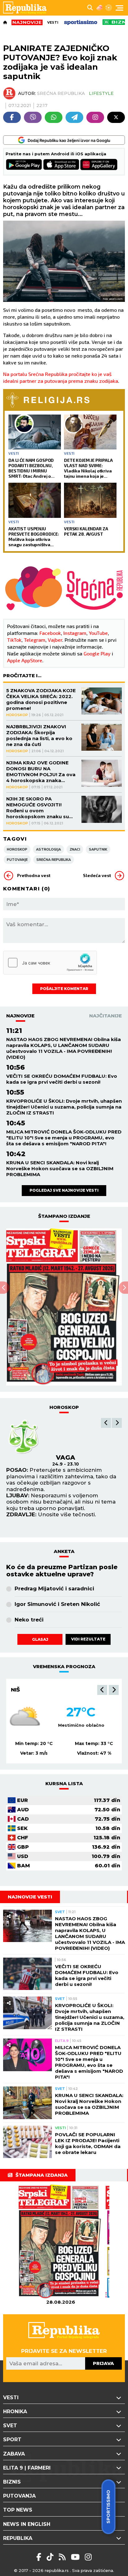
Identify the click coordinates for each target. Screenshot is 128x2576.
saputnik (98, 849)
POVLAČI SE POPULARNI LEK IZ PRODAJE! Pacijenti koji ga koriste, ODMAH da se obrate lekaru (88, 2143)
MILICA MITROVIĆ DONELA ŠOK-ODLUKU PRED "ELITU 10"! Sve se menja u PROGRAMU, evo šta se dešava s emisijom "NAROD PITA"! (64, 1138)
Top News (18, 2510)
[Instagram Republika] (88, 2557)
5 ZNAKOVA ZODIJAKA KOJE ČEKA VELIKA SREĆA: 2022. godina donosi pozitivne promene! (41, 699)
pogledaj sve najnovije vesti (64, 1190)
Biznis (12, 2482)
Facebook (50, 633)
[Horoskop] (109, 8)
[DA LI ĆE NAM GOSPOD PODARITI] (35, 432)
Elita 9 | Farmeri (27, 2468)
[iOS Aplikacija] (62, 165)
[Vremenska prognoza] (99, 8)
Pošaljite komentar (64, 989)
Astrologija (48, 849)
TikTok (14, 640)
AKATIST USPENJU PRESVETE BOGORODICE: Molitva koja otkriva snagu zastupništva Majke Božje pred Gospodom (34, 537)
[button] (106, 1423)
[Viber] (33, 117)
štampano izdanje (64, 1216)
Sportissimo (108, 2507)
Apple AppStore (25, 660)
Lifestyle (101, 93)
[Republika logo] (27, 8)
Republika (18, 2538)
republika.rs (57, 2570)
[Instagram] (95, 117)
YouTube (98, 633)
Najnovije (20, 1016)
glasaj (40, 1639)
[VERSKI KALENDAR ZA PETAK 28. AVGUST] (90, 500)
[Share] (9, 1916)
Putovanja (19, 2496)
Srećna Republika (54, 860)
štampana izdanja (42, 2175)
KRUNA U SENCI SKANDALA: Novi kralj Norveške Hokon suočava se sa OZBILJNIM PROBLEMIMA (60, 1168)
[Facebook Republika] (40, 2557)
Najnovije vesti (30, 1897)
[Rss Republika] (63, 2557)
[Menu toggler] (119, 8)
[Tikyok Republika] (51, 2557)
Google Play (97, 653)
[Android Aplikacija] (24, 165)
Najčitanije (105, 1016)
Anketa (64, 1551)
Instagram (75, 633)
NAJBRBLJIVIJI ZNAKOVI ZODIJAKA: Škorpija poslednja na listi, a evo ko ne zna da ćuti (39, 735)
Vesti (53, 22)
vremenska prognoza (64, 1666)
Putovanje (17, 860)
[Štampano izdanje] (61, 2242)
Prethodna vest (34, 875)
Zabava (14, 2454)
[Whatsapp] (54, 117)
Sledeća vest (97, 875)
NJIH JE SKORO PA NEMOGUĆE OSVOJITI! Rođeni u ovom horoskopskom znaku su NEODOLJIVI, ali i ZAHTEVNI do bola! (40, 808)
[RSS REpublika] (76, 2557)
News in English (27, 2524)
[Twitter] (116, 117)
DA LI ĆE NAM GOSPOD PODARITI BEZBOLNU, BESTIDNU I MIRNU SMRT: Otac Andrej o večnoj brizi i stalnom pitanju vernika (31, 468)
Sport (12, 2440)
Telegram (35, 640)
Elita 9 (62, 2041)
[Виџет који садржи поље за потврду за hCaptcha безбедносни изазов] (50, 963)
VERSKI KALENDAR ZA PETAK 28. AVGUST (86, 531)
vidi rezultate (88, 1639)
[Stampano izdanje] (64, 1307)
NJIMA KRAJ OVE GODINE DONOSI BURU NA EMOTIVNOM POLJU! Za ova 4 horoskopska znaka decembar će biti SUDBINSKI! (41, 772)
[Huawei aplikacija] (99, 165)
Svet (60, 1912)
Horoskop (17, 715)
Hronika (15, 2412)
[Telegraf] (74, 117)
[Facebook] (12, 117)
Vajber (55, 640)
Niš (15, 1690)
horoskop (64, 1407)
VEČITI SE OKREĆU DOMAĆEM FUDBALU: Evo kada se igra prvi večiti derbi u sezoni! (62, 1079)
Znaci (75, 849)
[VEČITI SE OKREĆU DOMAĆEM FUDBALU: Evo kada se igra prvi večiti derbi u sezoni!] (27, 1974)
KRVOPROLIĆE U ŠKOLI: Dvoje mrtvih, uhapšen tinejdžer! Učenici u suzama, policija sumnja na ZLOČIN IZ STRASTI (64, 1107)
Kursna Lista (64, 1783)
